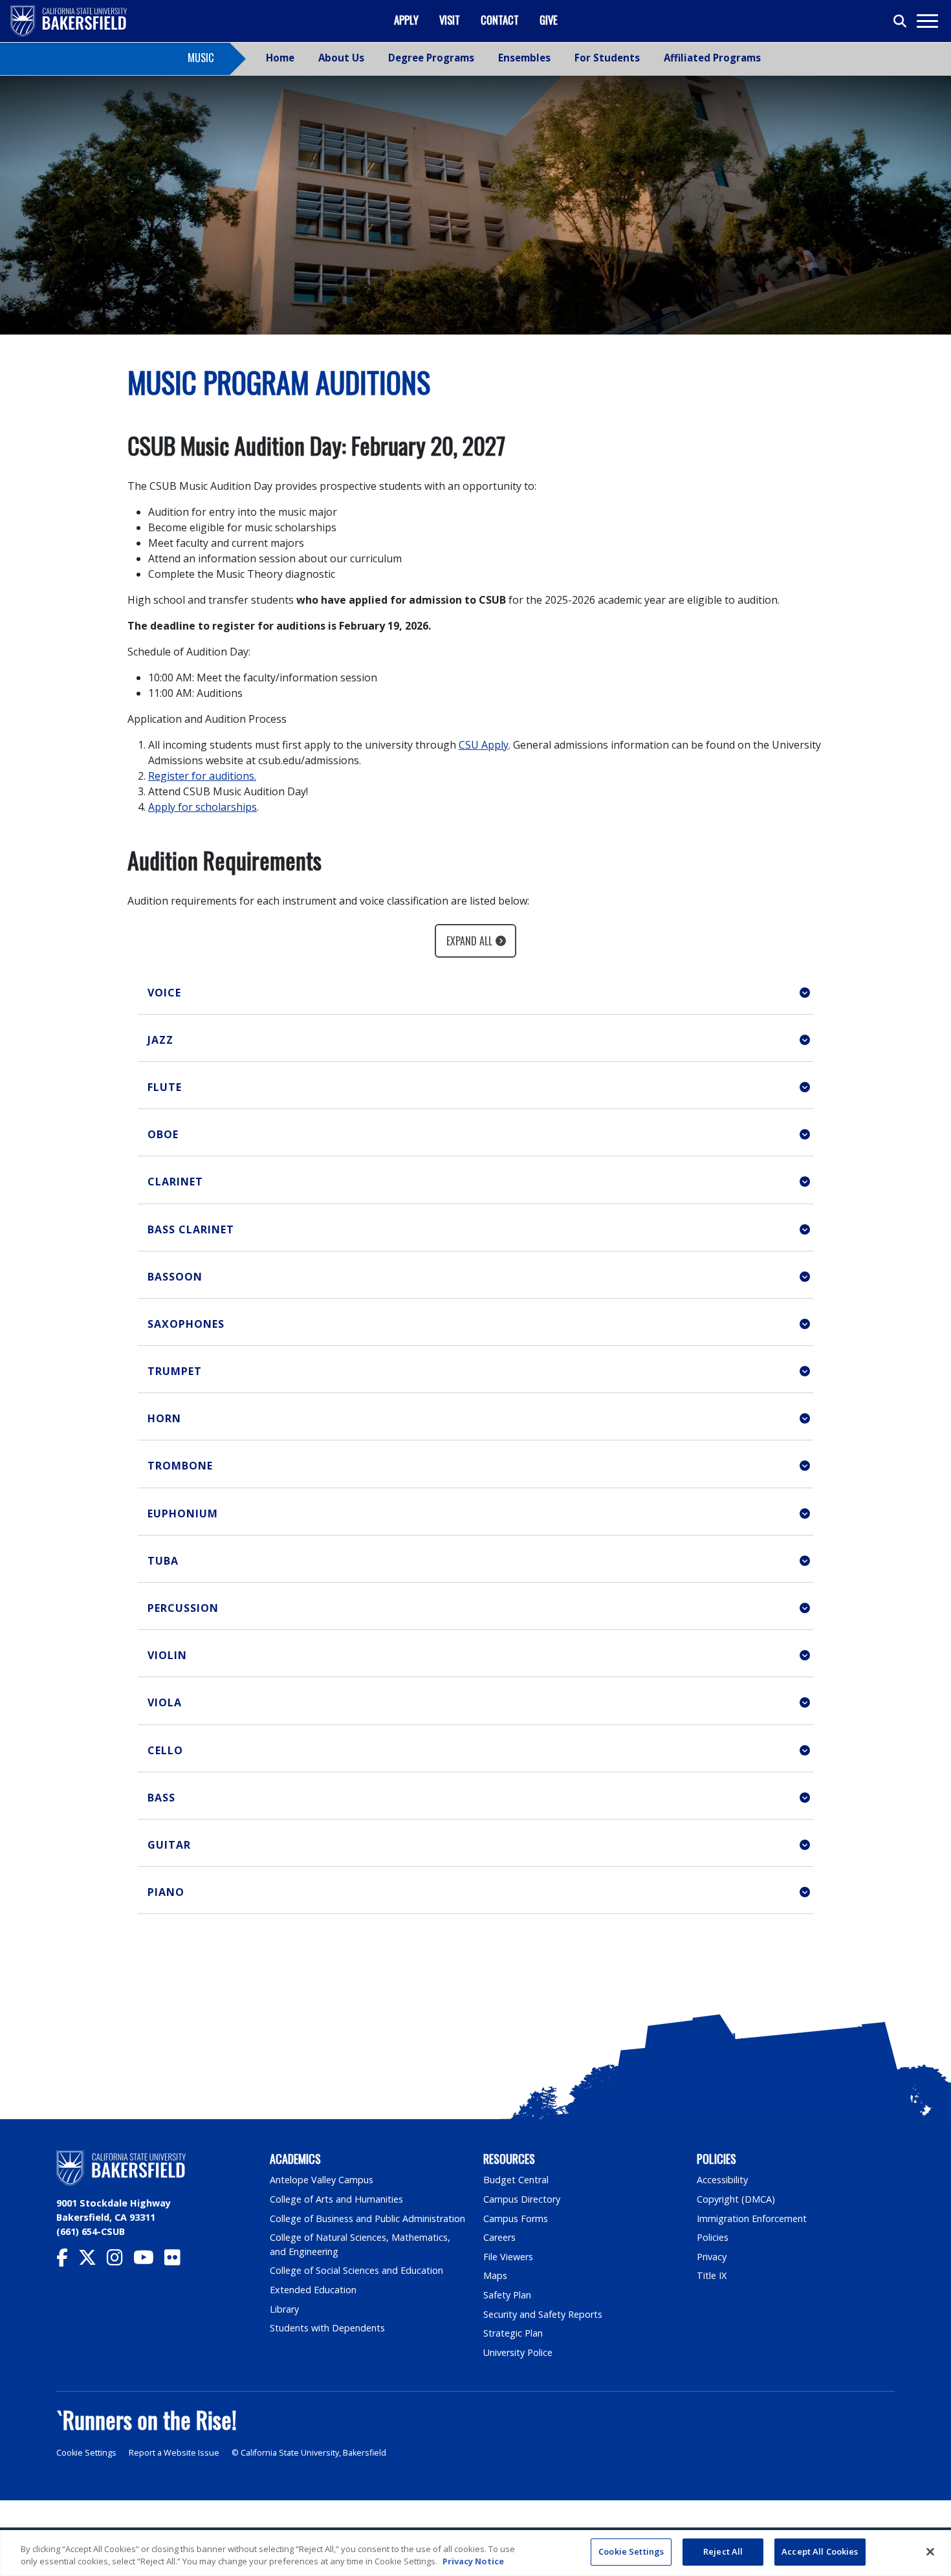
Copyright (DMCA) (736, 2199)
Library (284, 2309)
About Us (341, 58)
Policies (713, 2237)
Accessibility (722, 2180)
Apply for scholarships (202, 807)
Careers (499, 2237)
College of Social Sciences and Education (356, 2270)
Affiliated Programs (712, 58)
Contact (500, 20)
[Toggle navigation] (927, 21)
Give (549, 20)
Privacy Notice (473, 2562)
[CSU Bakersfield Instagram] (120, 2261)
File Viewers (508, 2257)
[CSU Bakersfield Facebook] (67, 2261)
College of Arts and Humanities (336, 2199)
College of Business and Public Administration (367, 2218)
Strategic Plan (513, 2333)
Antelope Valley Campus (322, 2180)
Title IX (712, 2275)
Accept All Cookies (820, 2551)
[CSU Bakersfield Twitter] (93, 2261)
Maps (495, 2275)
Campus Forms (516, 2218)
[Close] (930, 2551)
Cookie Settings (86, 2453)
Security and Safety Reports (543, 2314)
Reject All (723, 2551)
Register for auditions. (202, 776)
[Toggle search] (901, 21)
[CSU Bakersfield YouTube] (149, 2261)
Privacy (712, 2257)
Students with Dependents (327, 2328)
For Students (607, 58)
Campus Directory (522, 2199)
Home (280, 58)
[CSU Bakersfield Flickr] (178, 2261)
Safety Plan (507, 2295)
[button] (475, 993)
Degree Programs (431, 58)
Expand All (469, 941)
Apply (406, 20)
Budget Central (516, 2180)
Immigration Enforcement (752, 2218)
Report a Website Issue (174, 2453)
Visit (450, 20)
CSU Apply (484, 745)
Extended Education (313, 2290)
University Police (518, 2352)
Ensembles (524, 58)
